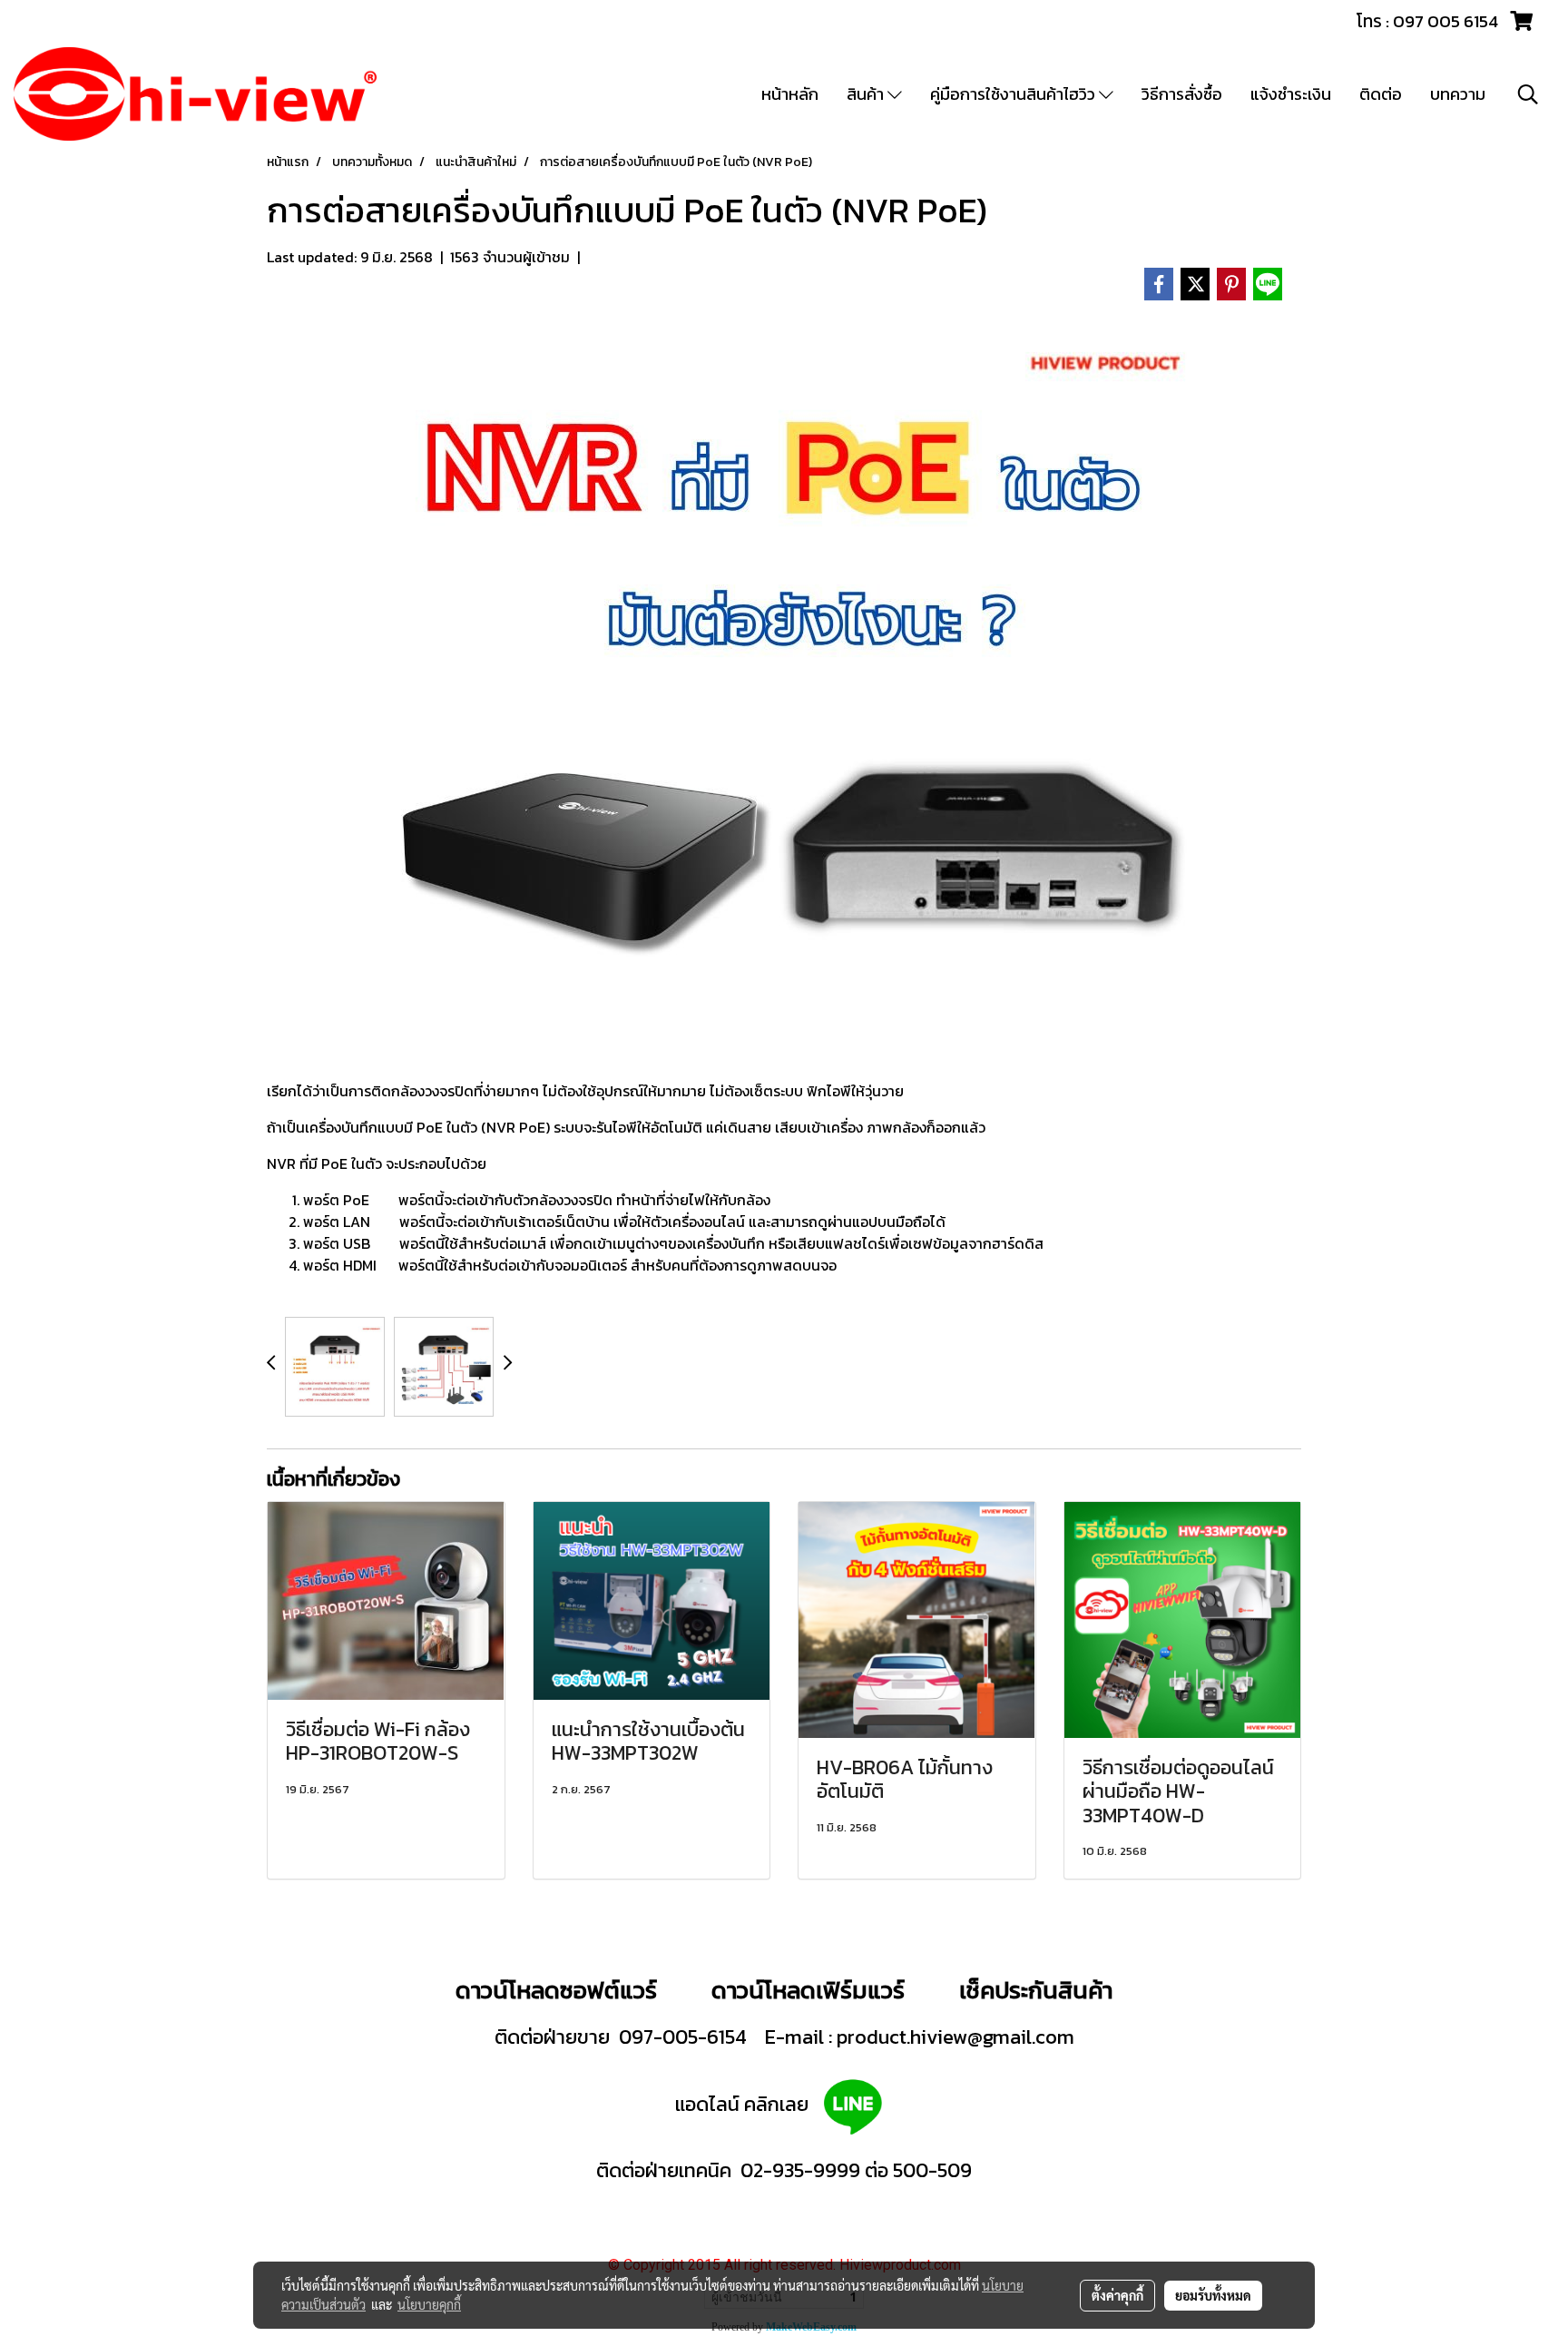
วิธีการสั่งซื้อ (1182, 94)
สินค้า (867, 94)
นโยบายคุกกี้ (429, 2304)
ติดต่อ (1381, 94)
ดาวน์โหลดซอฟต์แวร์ (556, 1990)
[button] (1528, 94)
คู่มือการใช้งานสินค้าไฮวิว (1014, 94)
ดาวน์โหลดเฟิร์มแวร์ (811, 1990)
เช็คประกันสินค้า (1036, 1990)
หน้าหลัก (790, 94)
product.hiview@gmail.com (955, 2037)
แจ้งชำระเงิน (1291, 94)
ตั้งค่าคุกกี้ (1117, 2295)
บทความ (1458, 94)
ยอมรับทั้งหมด (1213, 2295)
